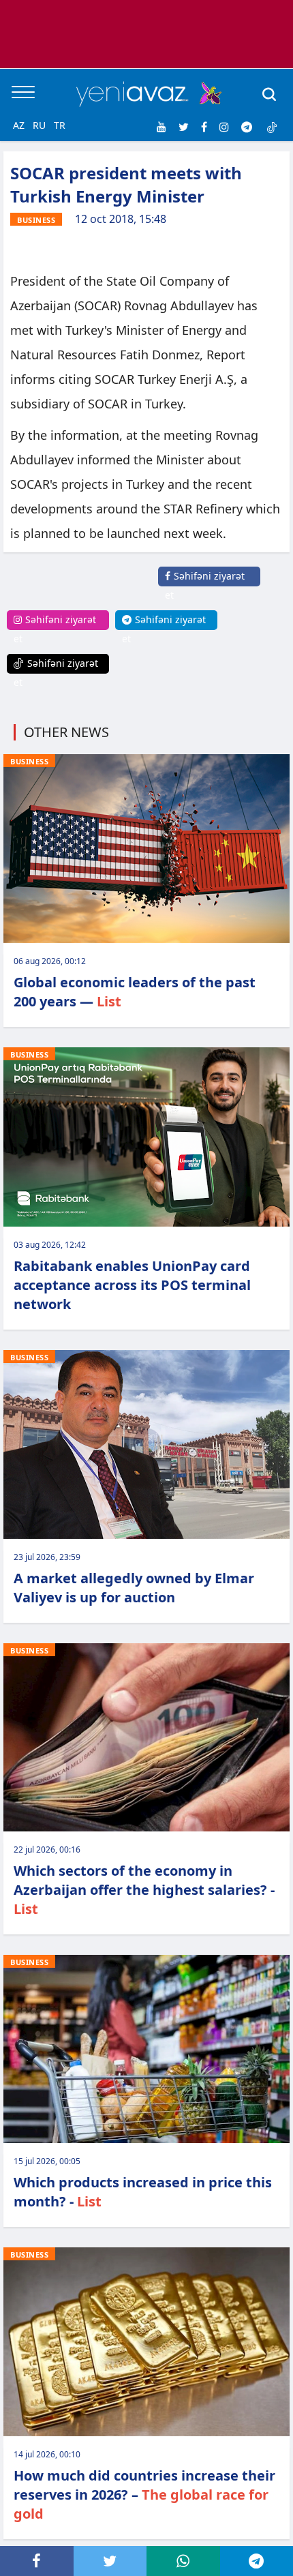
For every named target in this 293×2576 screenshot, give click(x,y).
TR (60, 125)
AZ (19, 125)
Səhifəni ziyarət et (205, 585)
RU (39, 125)
